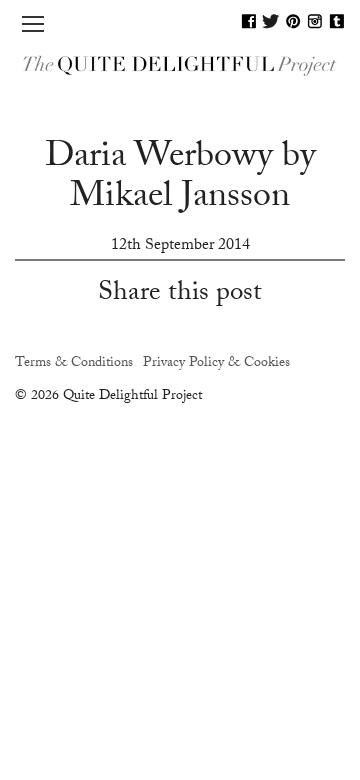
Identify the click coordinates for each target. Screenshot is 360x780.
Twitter (271, 21)
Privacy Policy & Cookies (216, 364)
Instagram (315, 21)
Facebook (249, 21)
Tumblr (337, 21)
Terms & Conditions (74, 364)
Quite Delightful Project (180, 65)
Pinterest (293, 21)
